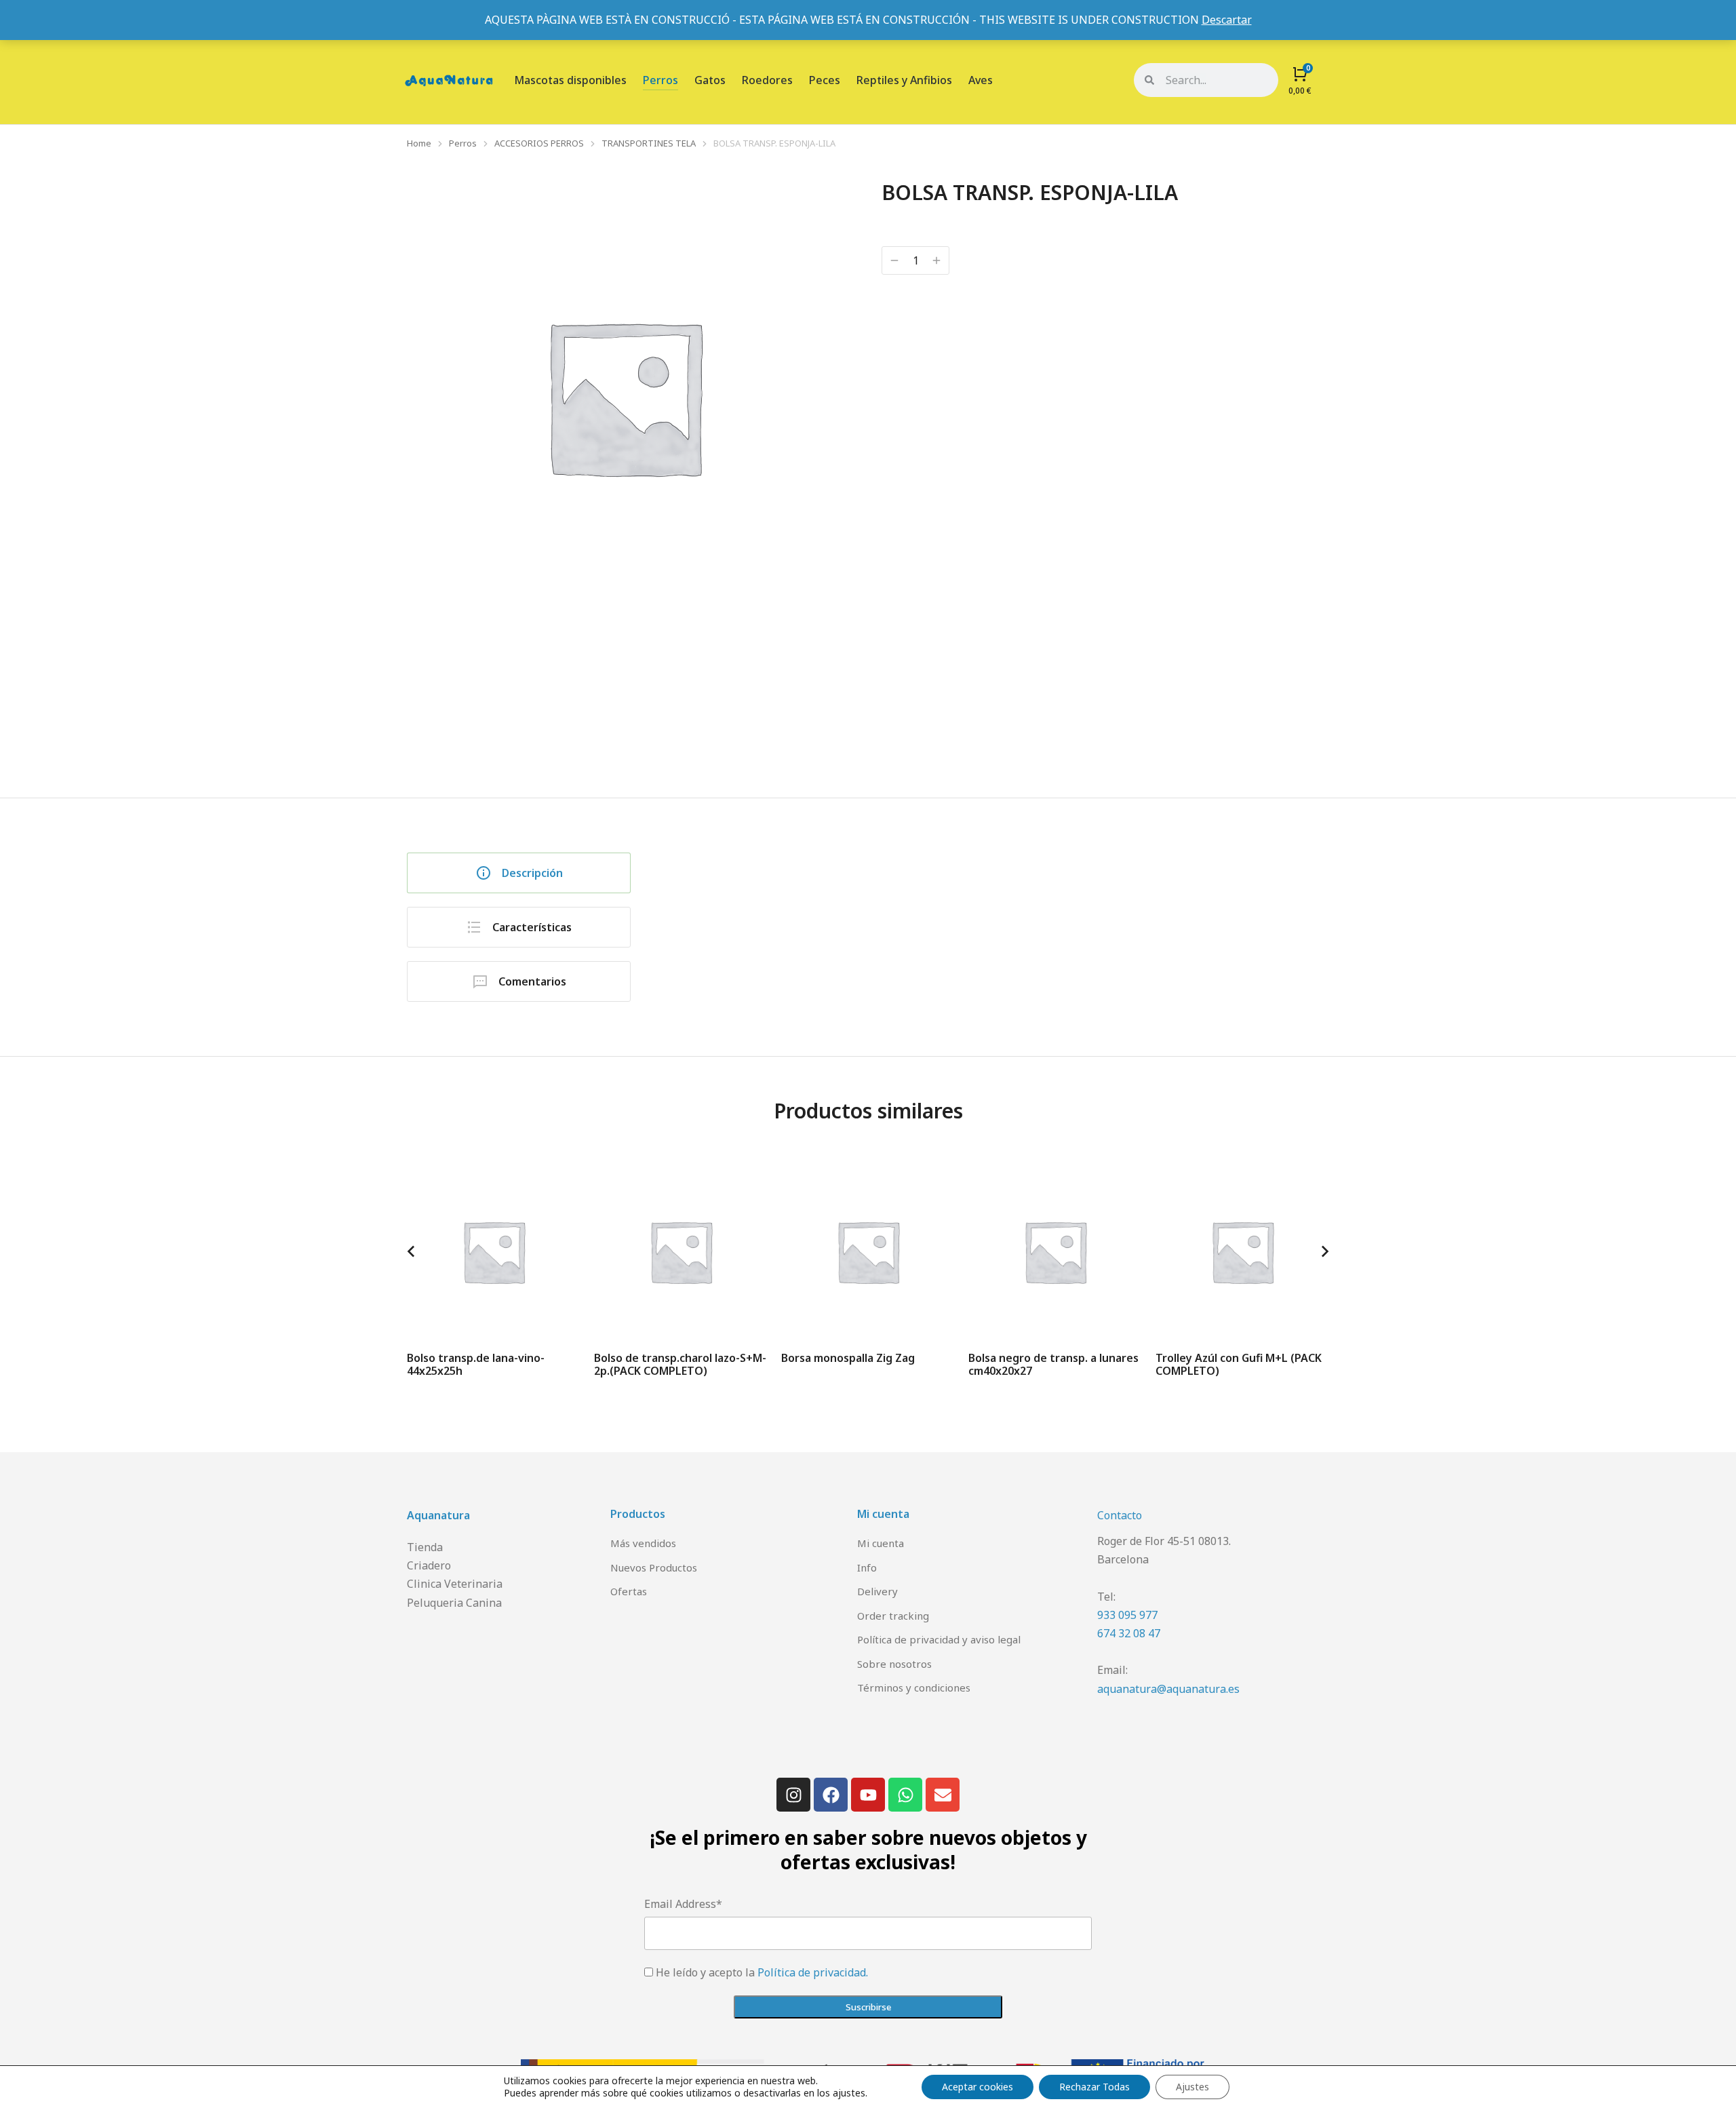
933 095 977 (1127, 1615)
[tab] (519, 873)
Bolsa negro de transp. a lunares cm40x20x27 (1053, 1364)
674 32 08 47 (1129, 1633)
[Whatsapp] (905, 1795)
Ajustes (1192, 2087)
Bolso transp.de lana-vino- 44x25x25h (476, 1364)
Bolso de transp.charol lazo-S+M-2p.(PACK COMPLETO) (680, 1364)
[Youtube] (868, 1795)
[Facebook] (831, 1795)
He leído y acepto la (762, 1972)
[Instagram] (793, 1795)
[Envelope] (943, 1795)
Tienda (425, 1547)
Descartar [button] (1227, 20)
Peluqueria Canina (454, 1603)
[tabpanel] (1000, 914)
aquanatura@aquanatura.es (1168, 1689)
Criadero (429, 1565)
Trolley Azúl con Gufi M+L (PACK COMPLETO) (1239, 1364)
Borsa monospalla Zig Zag (848, 1358)
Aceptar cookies (978, 2087)
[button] (411, 1251)
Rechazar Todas (1094, 2087)
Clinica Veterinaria (455, 1584)
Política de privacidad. (813, 1972)
